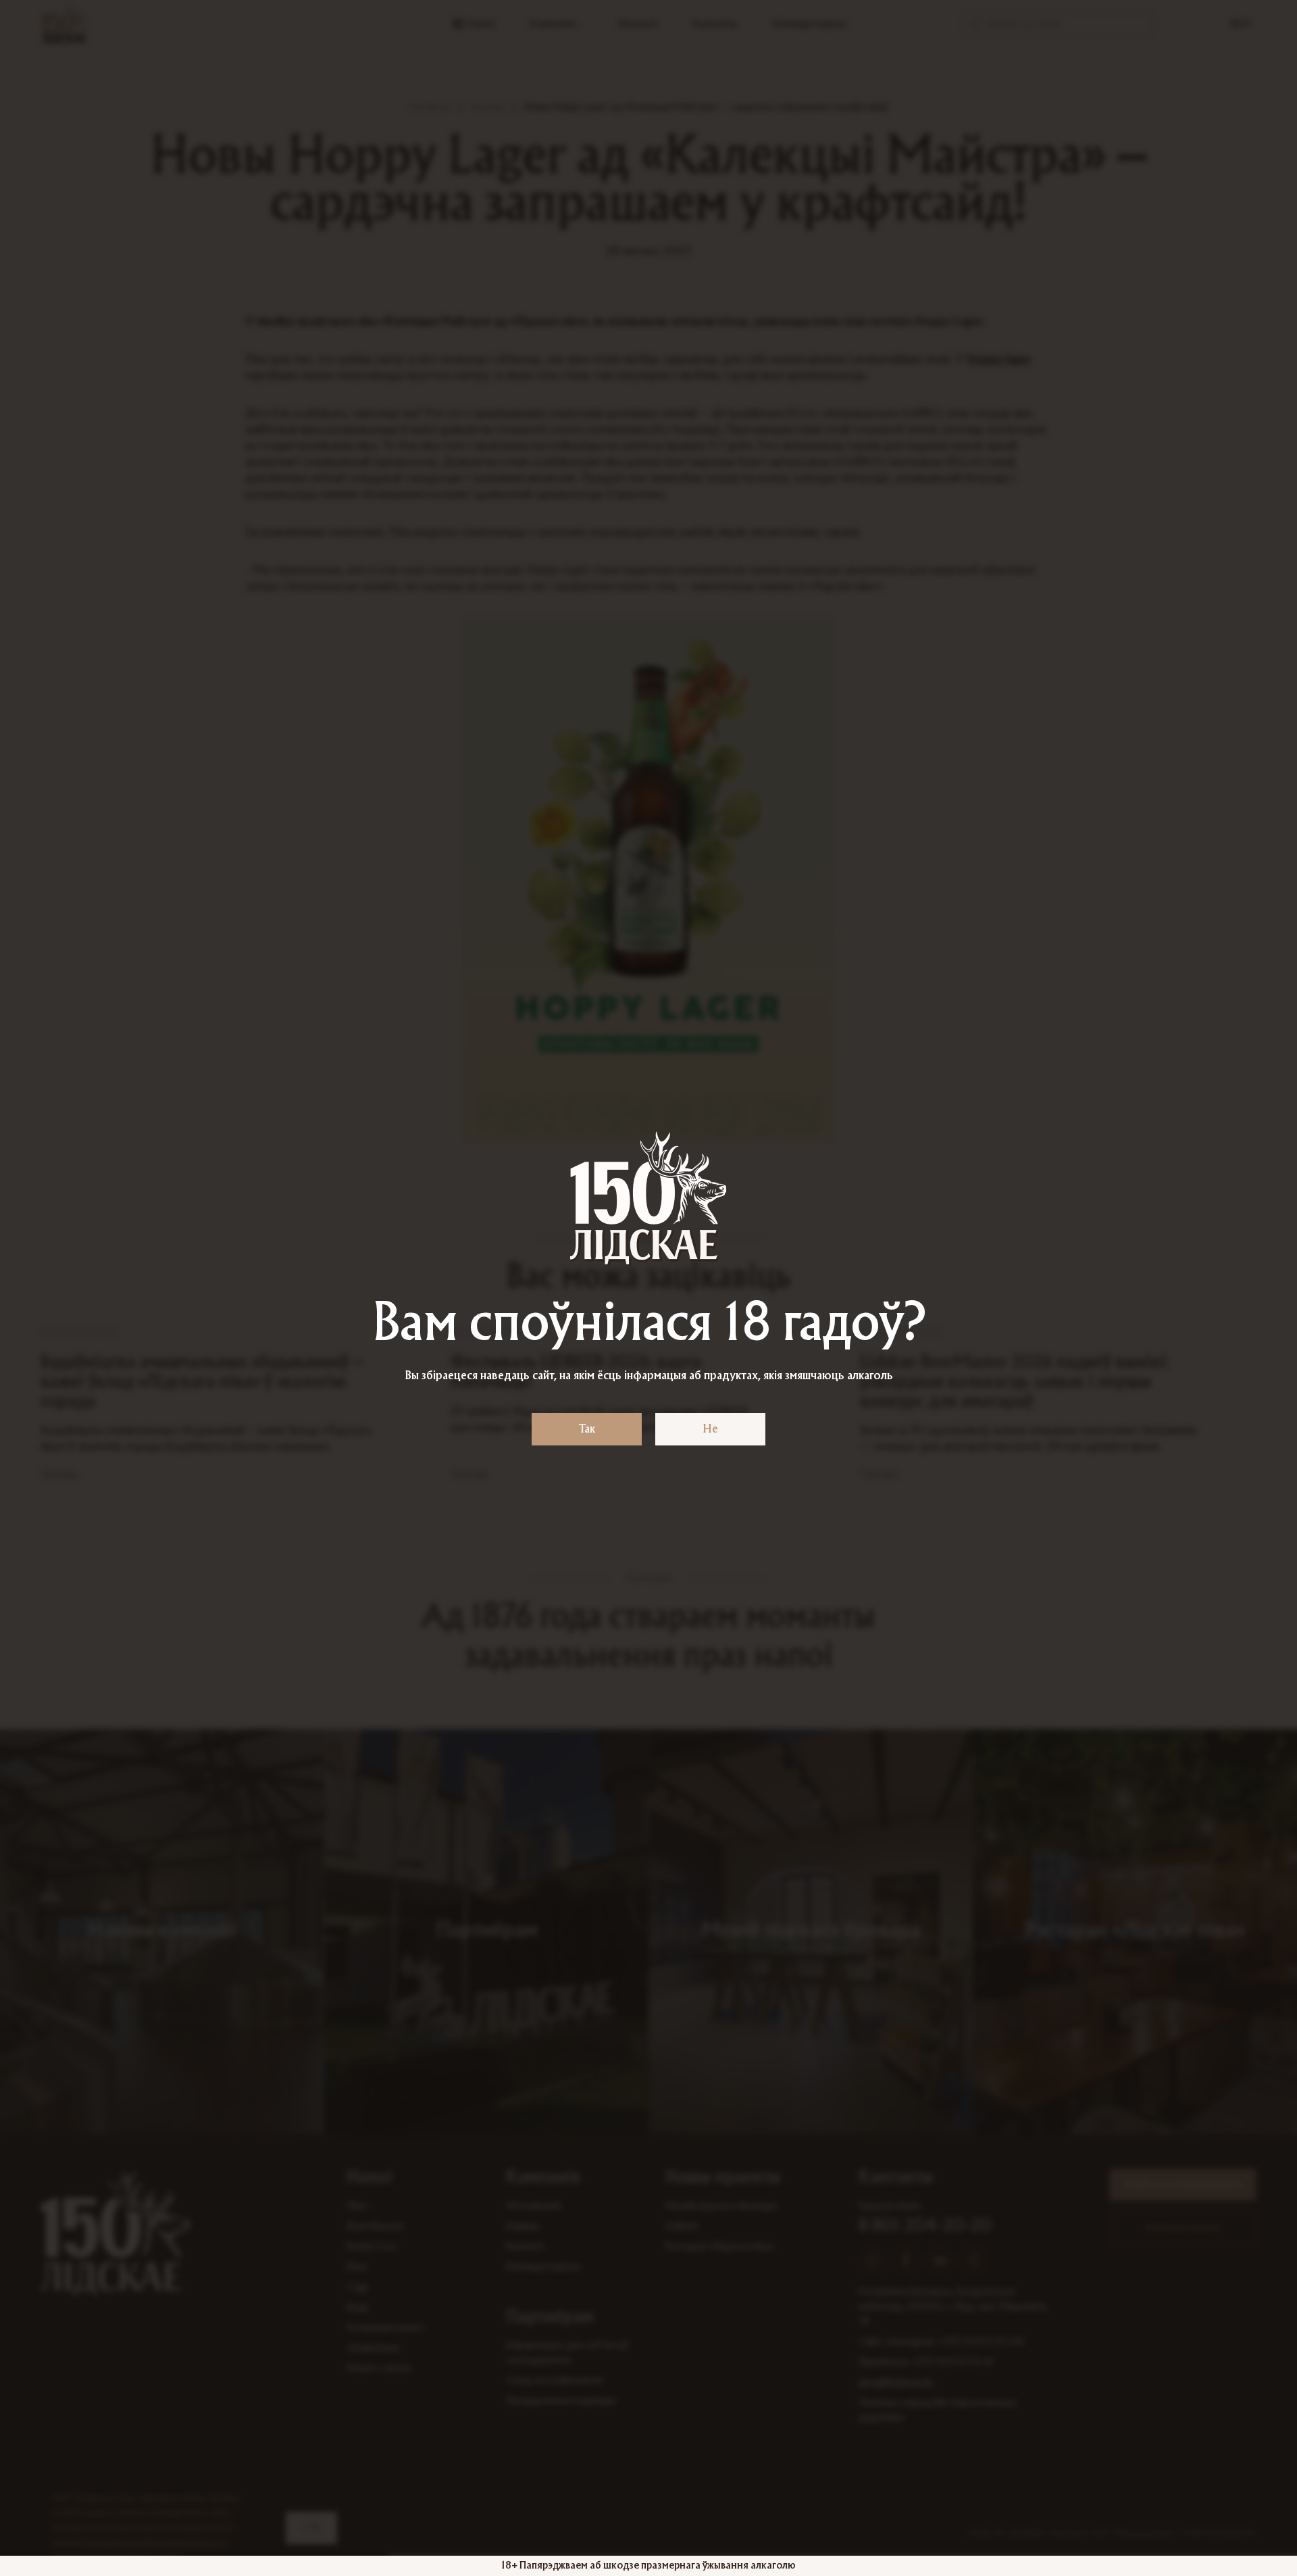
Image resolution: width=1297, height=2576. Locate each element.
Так (587, 1429)
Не (710, 1429)
